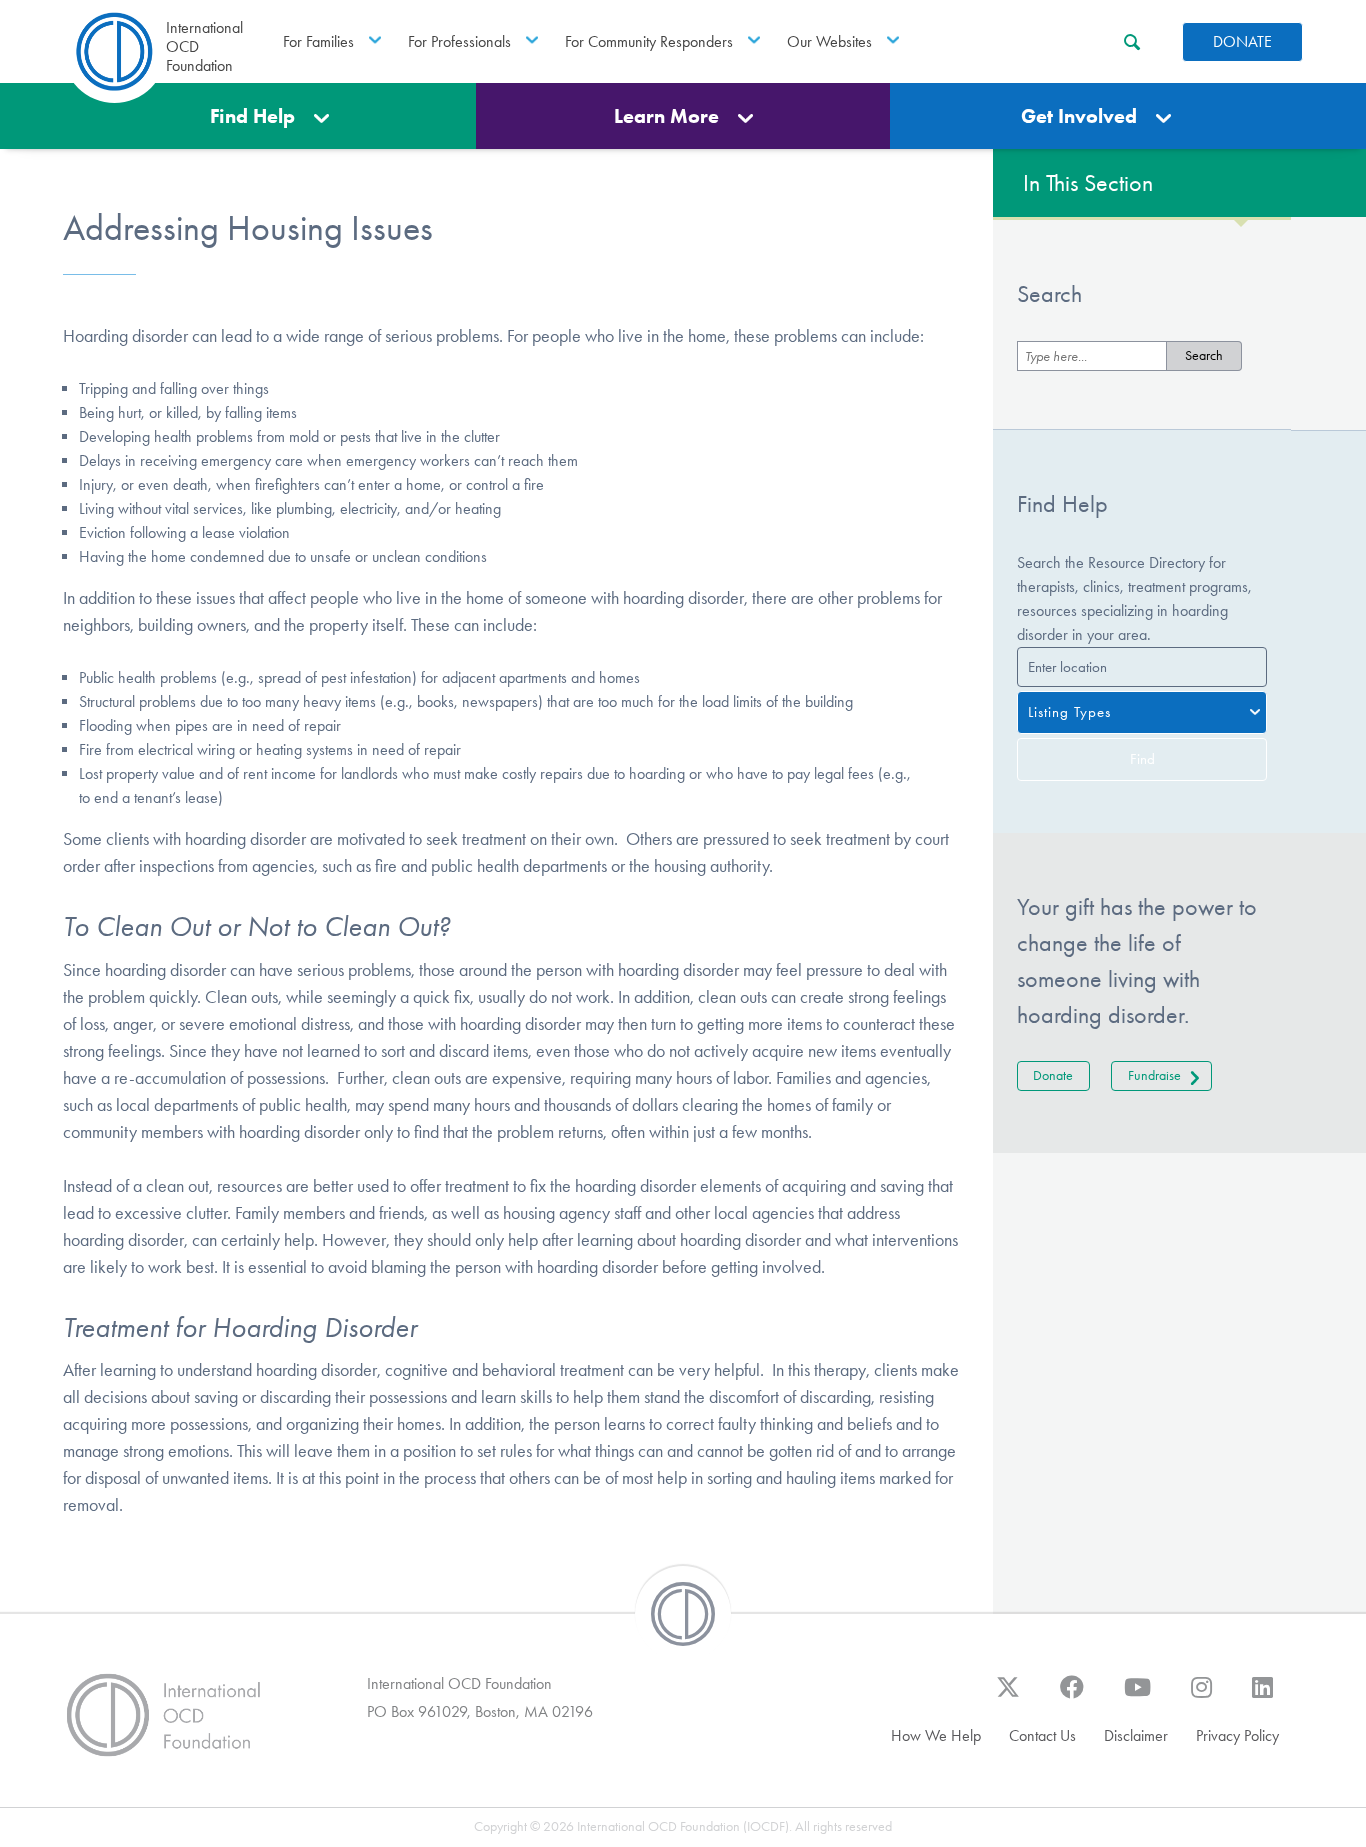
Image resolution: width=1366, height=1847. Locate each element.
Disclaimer (1136, 1735)
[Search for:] (1092, 356)
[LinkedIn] (1262, 1697)
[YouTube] (1137, 1697)
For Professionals (459, 41)
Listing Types (1069, 712)
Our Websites (829, 41)
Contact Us (1042, 1735)
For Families (318, 41)
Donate (1242, 41)
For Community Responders (649, 41)
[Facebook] (1072, 1697)
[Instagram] (1201, 1697)
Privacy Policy (1237, 1735)
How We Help (936, 1735)
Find (1142, 759)
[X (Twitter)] (1008, 1697)
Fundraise (1154, 1075)
